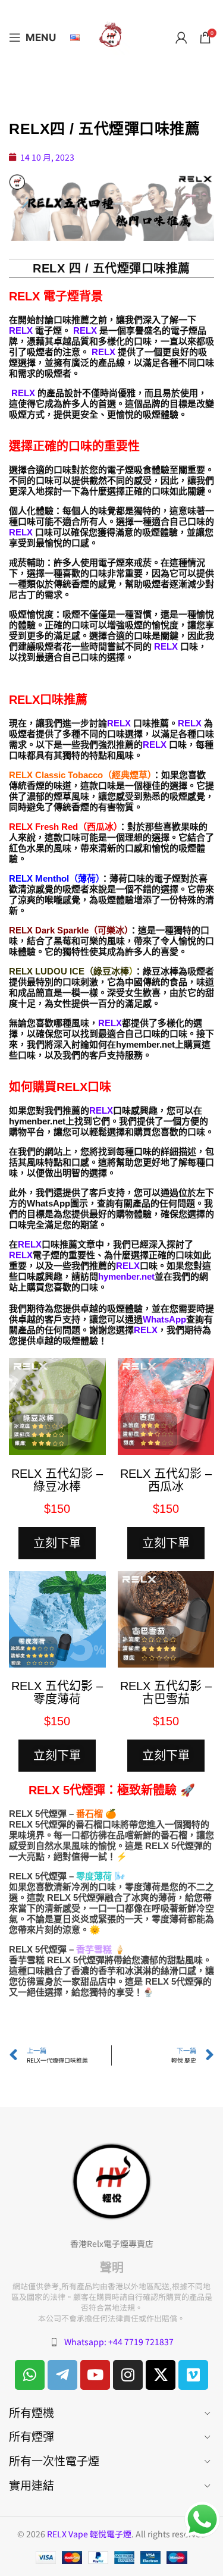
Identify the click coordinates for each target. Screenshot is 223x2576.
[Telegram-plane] (62, 2375)
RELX (22, 330)
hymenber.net (126, 1276)
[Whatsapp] (30, 2375)
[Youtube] (95, 2375)
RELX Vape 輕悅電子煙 (89, 2534)
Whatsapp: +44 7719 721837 (119, 2342)
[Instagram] (128, 2375)
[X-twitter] (161, 2375)
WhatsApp (164, 1319)
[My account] (181, 37)
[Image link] (112, 2180)
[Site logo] (112, 36)
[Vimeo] (193, 2375)
